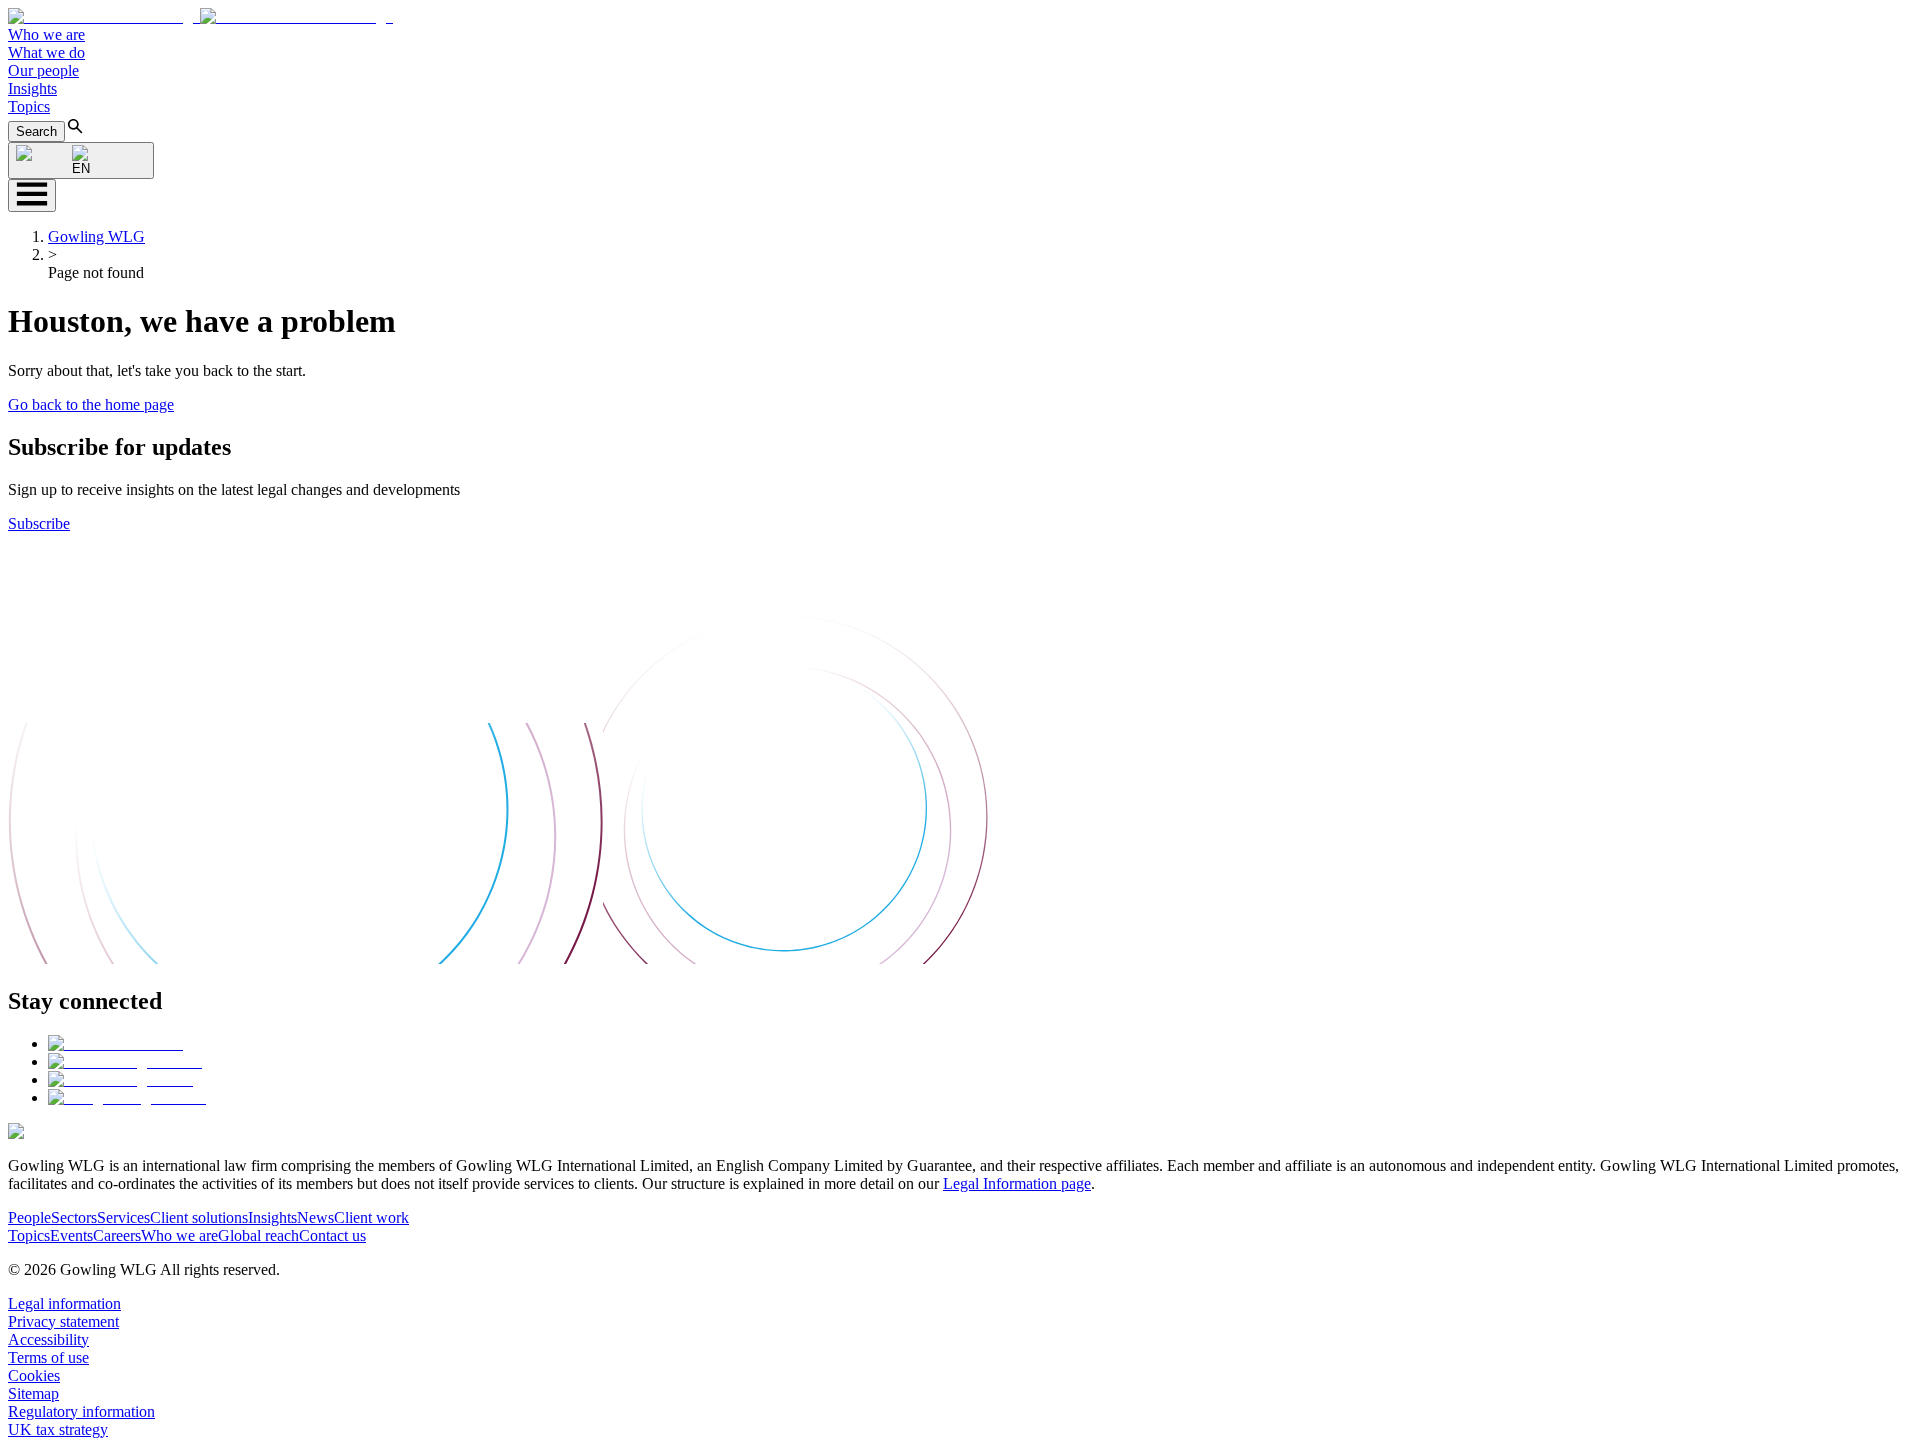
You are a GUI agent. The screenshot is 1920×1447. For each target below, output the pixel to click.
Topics (29, 106)
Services (123, 1217)
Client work (371, 1217)
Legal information (64, 1303)
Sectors (74, 1217)
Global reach (258, 1235)
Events (71, 1235)
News (315, 1217)
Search (36, 131)
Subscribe (39, 523)
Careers (117, 1235)
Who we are (46, 34)
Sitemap (33, 1393)
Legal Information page (1017, 1183)
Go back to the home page (91, 404)
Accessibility (48, 1339)
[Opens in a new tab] (115, 1043)
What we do (46, 52)
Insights (32, 88)
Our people (43, 70)
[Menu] (32, 195)
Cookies (34, 1375)
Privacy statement (63, 1321)
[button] (200, 16)
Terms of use (48, 1357)
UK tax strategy (58, 1429)
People (29, 1217)
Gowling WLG (96, 236)
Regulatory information (81, 1411)
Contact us (332, 1235)
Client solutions (199, 1217)
